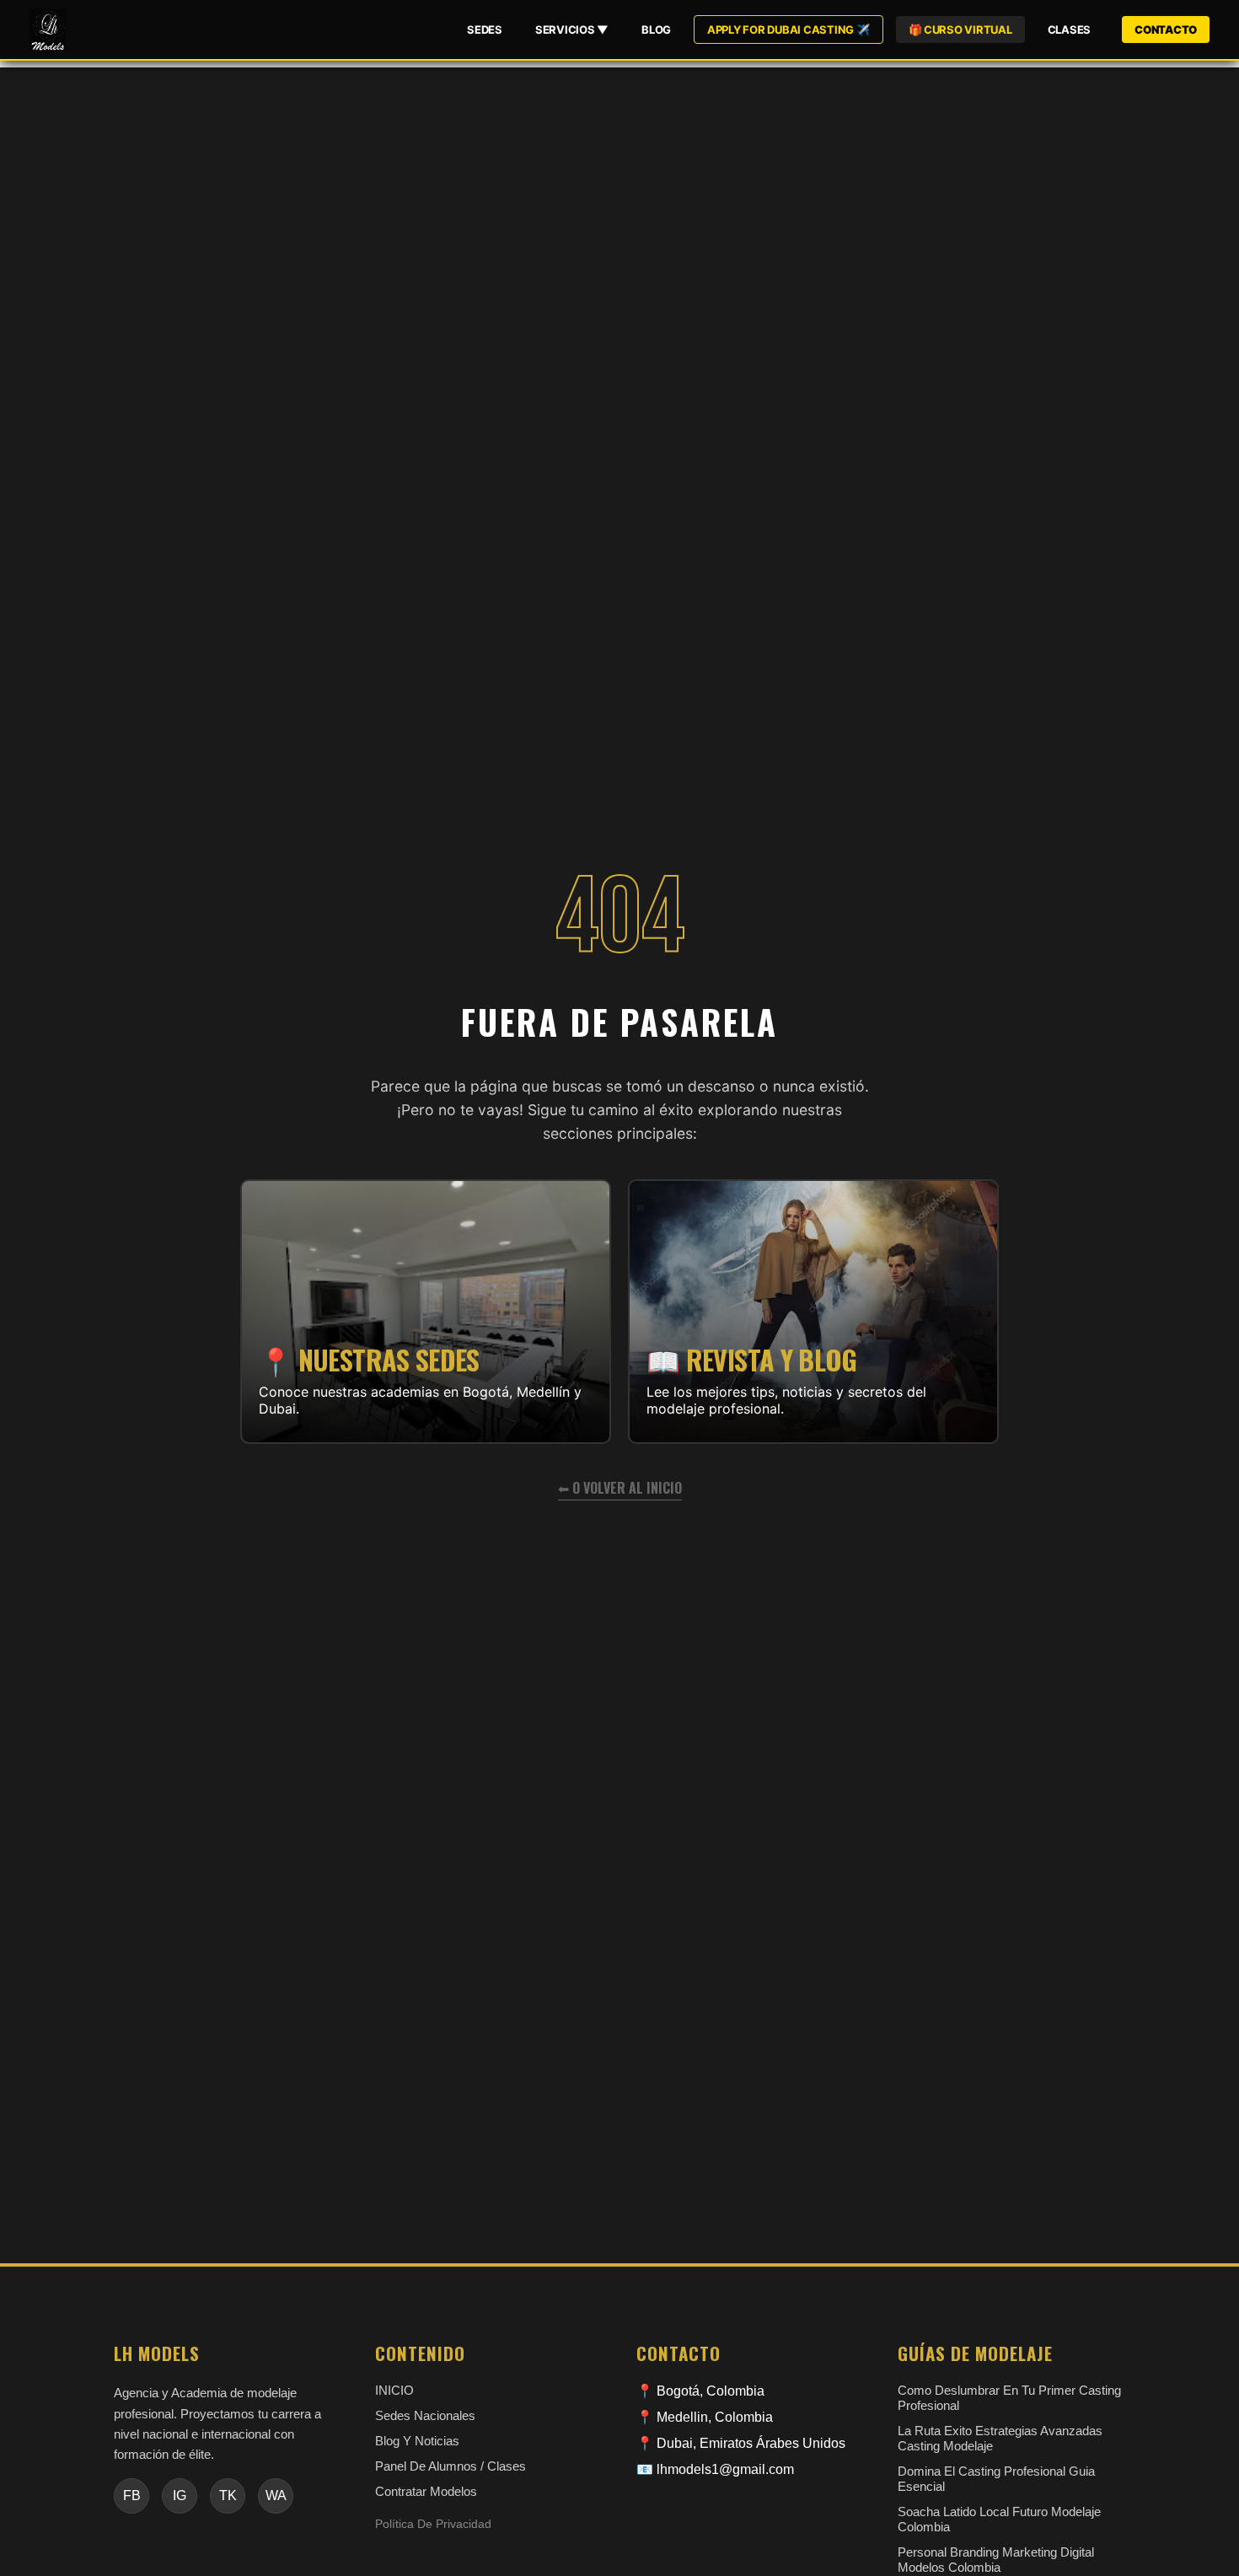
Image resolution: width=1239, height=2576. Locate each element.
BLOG (656, 30)
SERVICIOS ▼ (572, 30)
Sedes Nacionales (425, 2415)
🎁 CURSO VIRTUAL (960, 30)
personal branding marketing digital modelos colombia (996, 2560)
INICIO (394, 2390)
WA (276, 2495)
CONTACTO (1166, 30)
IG (180, 2495)
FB (132, 2495)
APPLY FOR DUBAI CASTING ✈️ (788, 30)
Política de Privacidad (433, 2524)
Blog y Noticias (417, 2441)
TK (228, 2495)
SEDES (485, 30)
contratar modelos (426, 2491)
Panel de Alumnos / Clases (451, 2466)
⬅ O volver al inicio (620, 1488)
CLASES (1069, 30)
